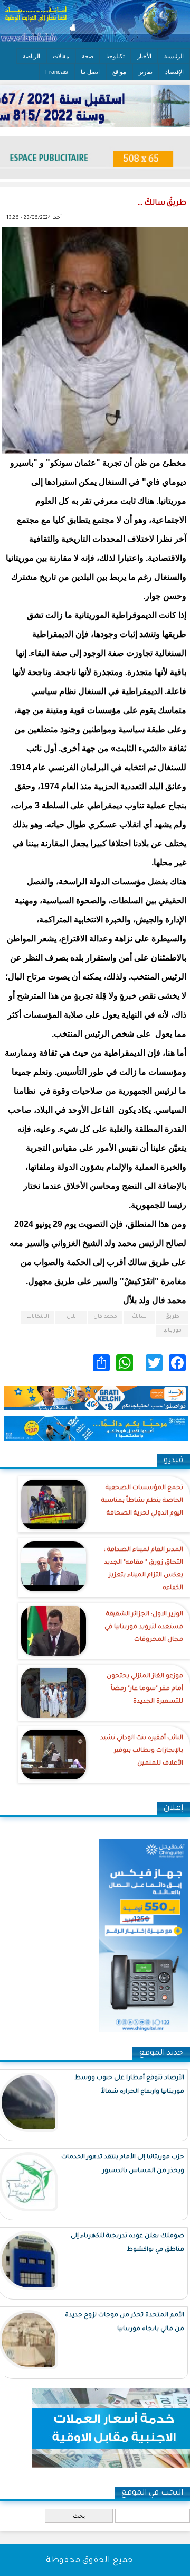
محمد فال (105, 1317)
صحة (88, 56)
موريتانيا (172, 1331)
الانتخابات (38, 1317)
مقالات (61, 56)
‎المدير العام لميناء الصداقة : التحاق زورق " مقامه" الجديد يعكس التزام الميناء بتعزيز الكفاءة (144, 1569)
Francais (57, 72)
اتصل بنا (90, 72)
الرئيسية (174, 56)
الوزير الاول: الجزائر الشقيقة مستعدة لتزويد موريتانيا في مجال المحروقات (144, 1627)
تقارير (146, 72)
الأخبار (144, 56)
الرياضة (31, 56)
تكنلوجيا (115, 56)
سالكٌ (139, 1317)
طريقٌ (172, 1317)
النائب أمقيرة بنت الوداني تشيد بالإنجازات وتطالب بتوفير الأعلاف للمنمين (142, 1751)
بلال (71, 1317)
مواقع (119, 72)
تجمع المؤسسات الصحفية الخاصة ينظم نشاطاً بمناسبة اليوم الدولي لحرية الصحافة (142, 1501)
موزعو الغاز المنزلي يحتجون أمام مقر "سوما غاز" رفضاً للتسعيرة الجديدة (145, 1689)
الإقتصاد (174, 72)
